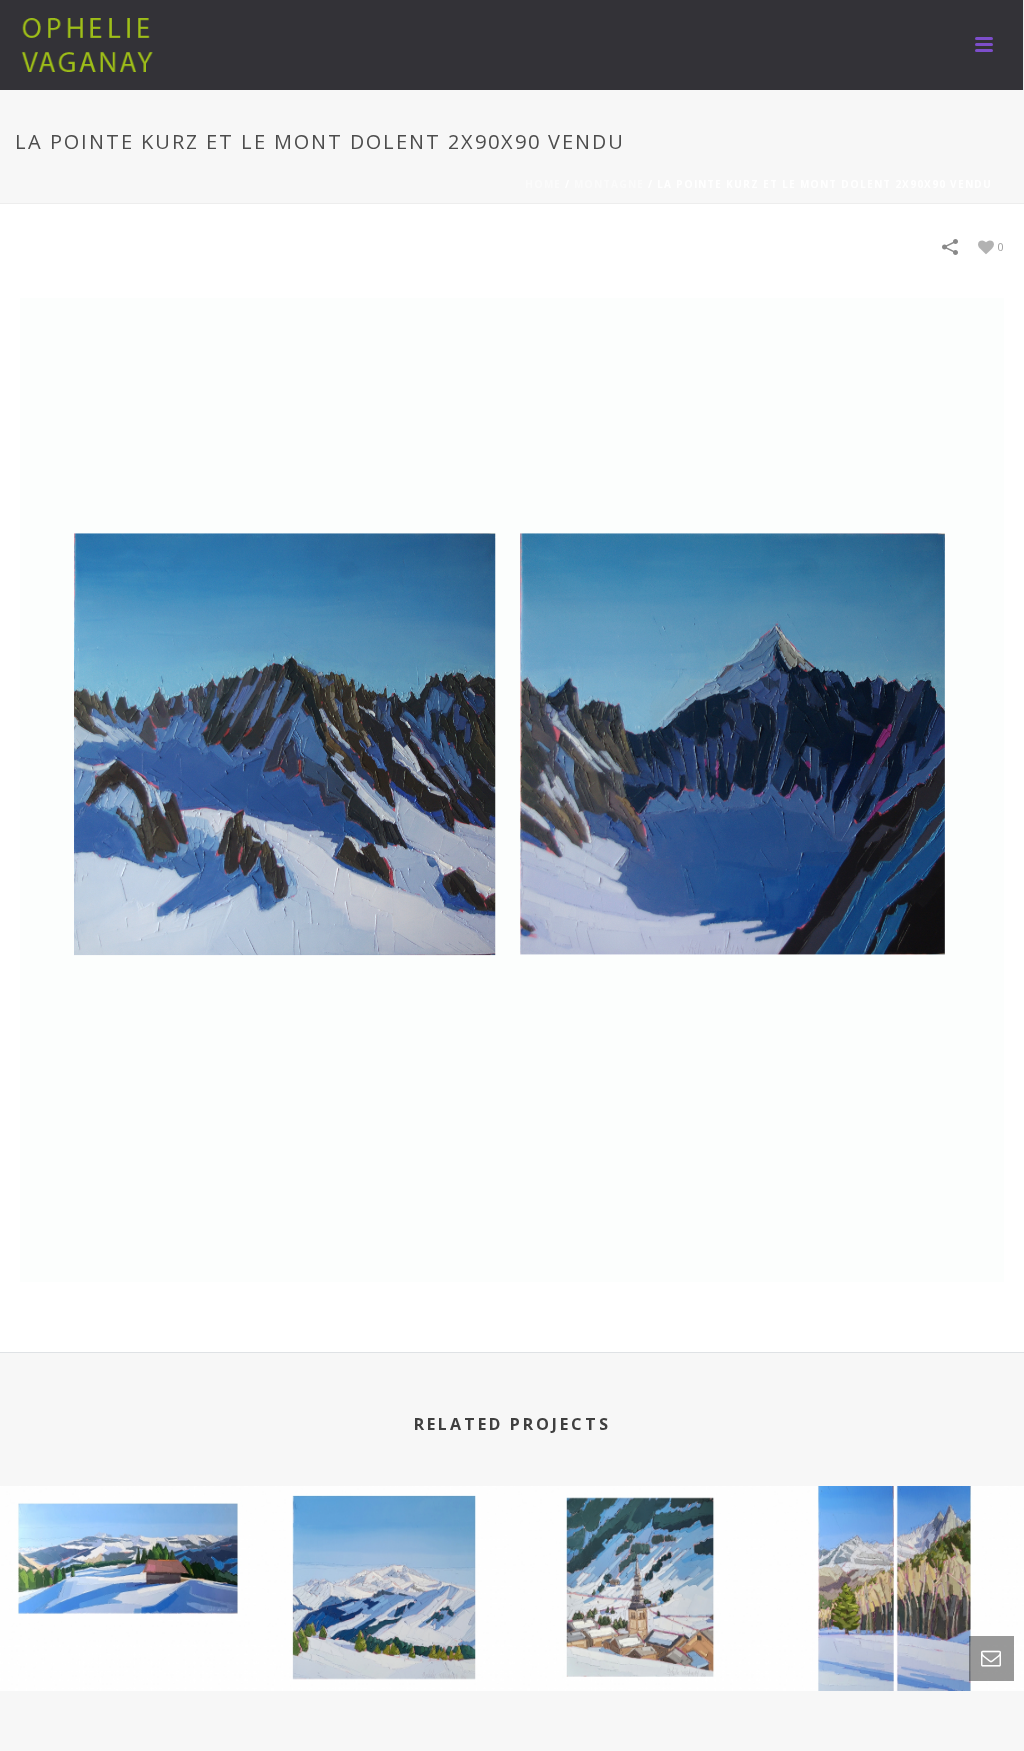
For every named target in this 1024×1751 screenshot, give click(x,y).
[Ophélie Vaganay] (90, 45)
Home (543, 184)
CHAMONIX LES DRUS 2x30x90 (896, 1615)
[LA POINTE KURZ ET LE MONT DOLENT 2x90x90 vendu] (512, 788)
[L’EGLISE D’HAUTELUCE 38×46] (640, 1571)
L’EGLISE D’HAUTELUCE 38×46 (640, 1615)
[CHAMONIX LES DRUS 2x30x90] (896, 1571)
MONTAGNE (609, 184)
